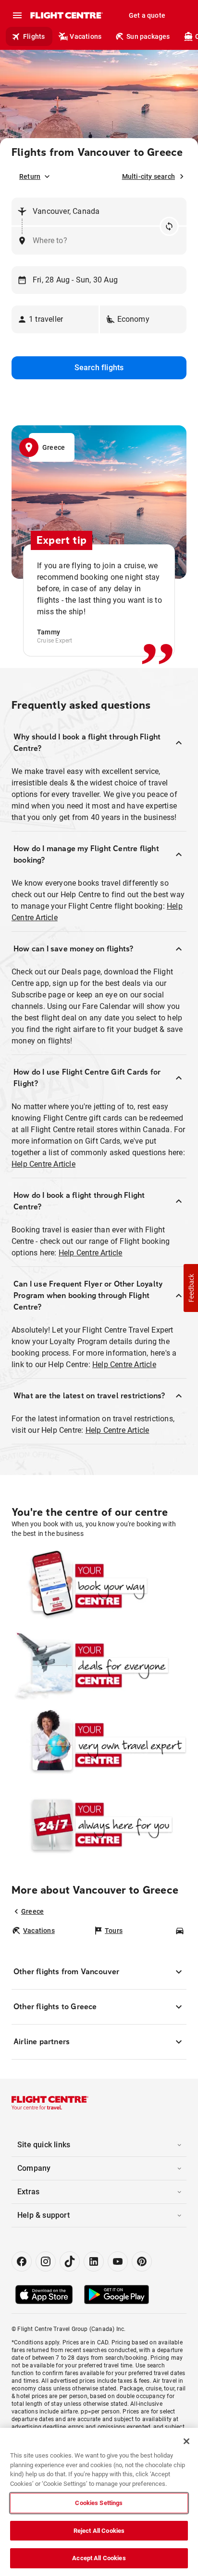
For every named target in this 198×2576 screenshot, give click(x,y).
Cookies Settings (99, 2503)
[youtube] (118, 2261)
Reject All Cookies (99, 2531)
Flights (34, 36)
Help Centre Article (43, 1164)
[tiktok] (70, 2261)
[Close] (186, 2441)
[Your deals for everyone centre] (99, 1665)
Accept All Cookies (99, 2558)
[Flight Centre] (66, 15)
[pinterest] (142, 2261)
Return (30, 176)
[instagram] (46, 2261)
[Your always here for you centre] (99, 1825)
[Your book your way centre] (99, 1586)
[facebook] (22, 2261)
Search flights (99, 368)
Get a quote (147, 15)
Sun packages (148, 36)
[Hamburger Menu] (17, 15)
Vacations (86, 36)
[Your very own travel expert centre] (99, 1745)
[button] (55, 319)
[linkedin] (94, 2261)
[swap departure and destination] (169, 226)
